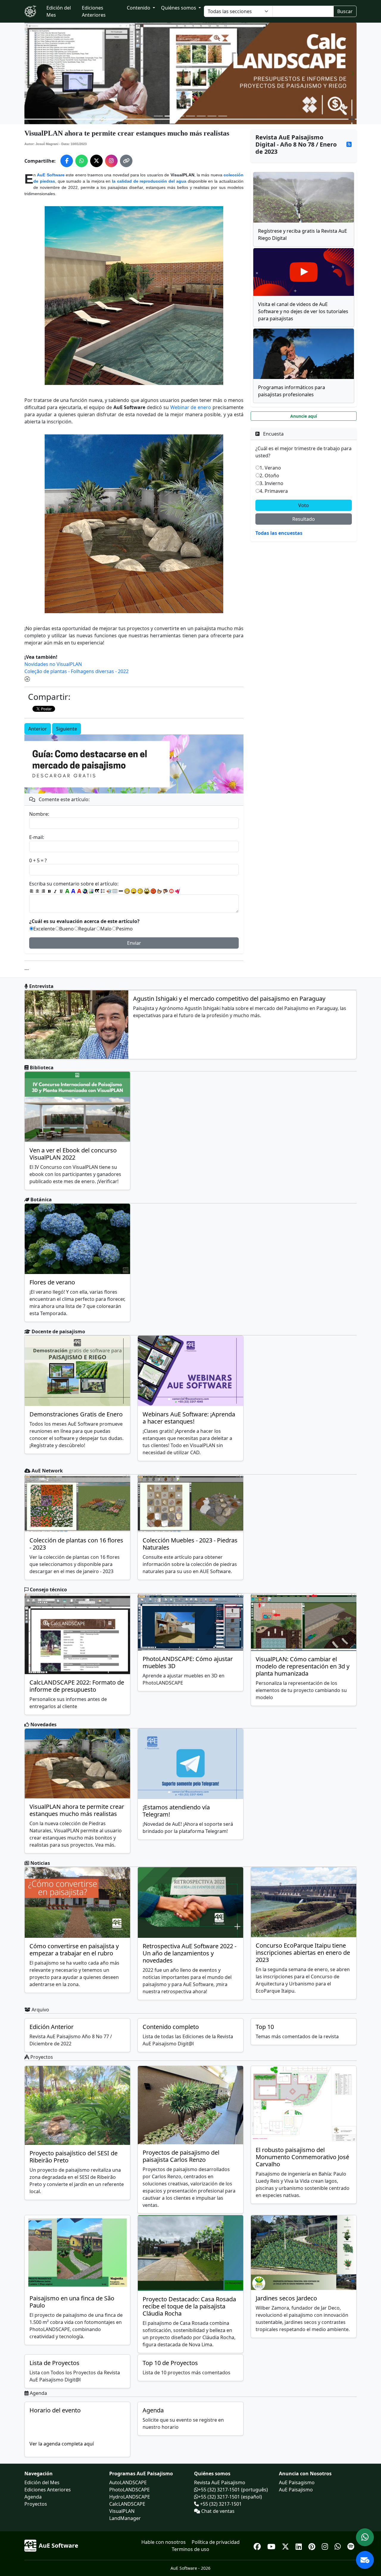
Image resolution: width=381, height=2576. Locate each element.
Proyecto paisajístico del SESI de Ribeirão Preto (74, 2157)
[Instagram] (326, 2545)
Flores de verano (52, 1282)
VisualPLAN (122, 2511)
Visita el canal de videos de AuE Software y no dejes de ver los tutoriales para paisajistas (303, 311)
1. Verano (270, 468)
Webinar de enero (191, 407)
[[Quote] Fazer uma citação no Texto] (97, 891)
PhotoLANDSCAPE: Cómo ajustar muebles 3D (188, 1662)
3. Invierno (271, 483)
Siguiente (67, 729)
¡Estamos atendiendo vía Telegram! (176, 1811)
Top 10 (265, 2027)
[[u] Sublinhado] (61, 891)
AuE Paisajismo (296, 2490)
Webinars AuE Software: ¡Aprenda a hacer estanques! (189, 1418)
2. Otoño (269, 476)
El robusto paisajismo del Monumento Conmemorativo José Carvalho (302, 2157)
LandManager (125, 2518)
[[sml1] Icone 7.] (165, 891)
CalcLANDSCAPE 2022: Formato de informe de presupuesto (77, 1686)
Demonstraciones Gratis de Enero (76, 1414)
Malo (106, 929)
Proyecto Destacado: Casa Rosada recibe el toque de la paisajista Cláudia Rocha (189, 2306)
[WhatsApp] (339, 2545)
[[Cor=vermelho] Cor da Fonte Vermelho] (79, 891)
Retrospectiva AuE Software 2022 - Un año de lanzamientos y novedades (189, 1953)
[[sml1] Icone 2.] (134, 891)
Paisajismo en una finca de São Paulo (72, 2302)
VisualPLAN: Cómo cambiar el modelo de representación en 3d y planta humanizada (303, 1666)
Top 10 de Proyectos (170, 2363)
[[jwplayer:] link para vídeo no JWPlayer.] (177, 891)
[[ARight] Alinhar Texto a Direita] (43, 891)
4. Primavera (274, 491)
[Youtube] (272, 2545)
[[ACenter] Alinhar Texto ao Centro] (38, 891)
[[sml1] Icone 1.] (127, 891)
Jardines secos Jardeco (286, 2298)
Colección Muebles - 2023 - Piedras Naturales (190, 1544)
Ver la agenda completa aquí (62, 2444)
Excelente (44, 929)
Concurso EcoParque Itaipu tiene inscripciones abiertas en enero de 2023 (303, 1953)
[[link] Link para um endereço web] (85, 891)
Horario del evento (55, 2410)
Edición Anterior (51, 2027)
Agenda (153, 2410)
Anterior (38, 729)
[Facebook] (258, 2545)
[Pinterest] (313, 2545)
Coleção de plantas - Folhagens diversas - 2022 (76, 671)
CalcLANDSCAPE (127, 2504)
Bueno (67, 929)
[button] (29, 73)
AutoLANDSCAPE (128, 2482)
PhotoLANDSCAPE (129, 2490)
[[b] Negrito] (49, 891)
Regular (87, 929)
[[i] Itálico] (55, 891)
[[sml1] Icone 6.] (160, 891)
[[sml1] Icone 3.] (140, 891)
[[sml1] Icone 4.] (147, 891)
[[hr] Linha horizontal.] (121, 891)
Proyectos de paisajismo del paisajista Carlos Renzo (181, 2156)
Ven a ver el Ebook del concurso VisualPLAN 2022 (73, 1154)
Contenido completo (171, 2027)
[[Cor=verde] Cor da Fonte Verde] (67, 891)
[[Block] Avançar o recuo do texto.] (109, 891)
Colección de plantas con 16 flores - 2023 (76, 1544)
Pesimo (124, 929)
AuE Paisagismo (297, 2482)
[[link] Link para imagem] (91, 891)
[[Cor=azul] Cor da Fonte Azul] (73, 891)
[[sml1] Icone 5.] (153, 891)
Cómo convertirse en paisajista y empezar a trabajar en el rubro (74, 1950)
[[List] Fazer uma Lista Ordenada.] (103, 891)
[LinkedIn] (300, 2545)
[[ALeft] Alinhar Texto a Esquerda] (32, 891)
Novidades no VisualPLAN (53, 664)
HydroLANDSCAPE (130, 2497)
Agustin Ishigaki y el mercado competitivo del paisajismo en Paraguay (229, 999)
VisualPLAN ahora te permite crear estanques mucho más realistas (77, 1810)
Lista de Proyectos (54, 2363)
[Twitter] (286, 2545)
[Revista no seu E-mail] (365, 2560)
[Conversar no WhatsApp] (365, 2537)
